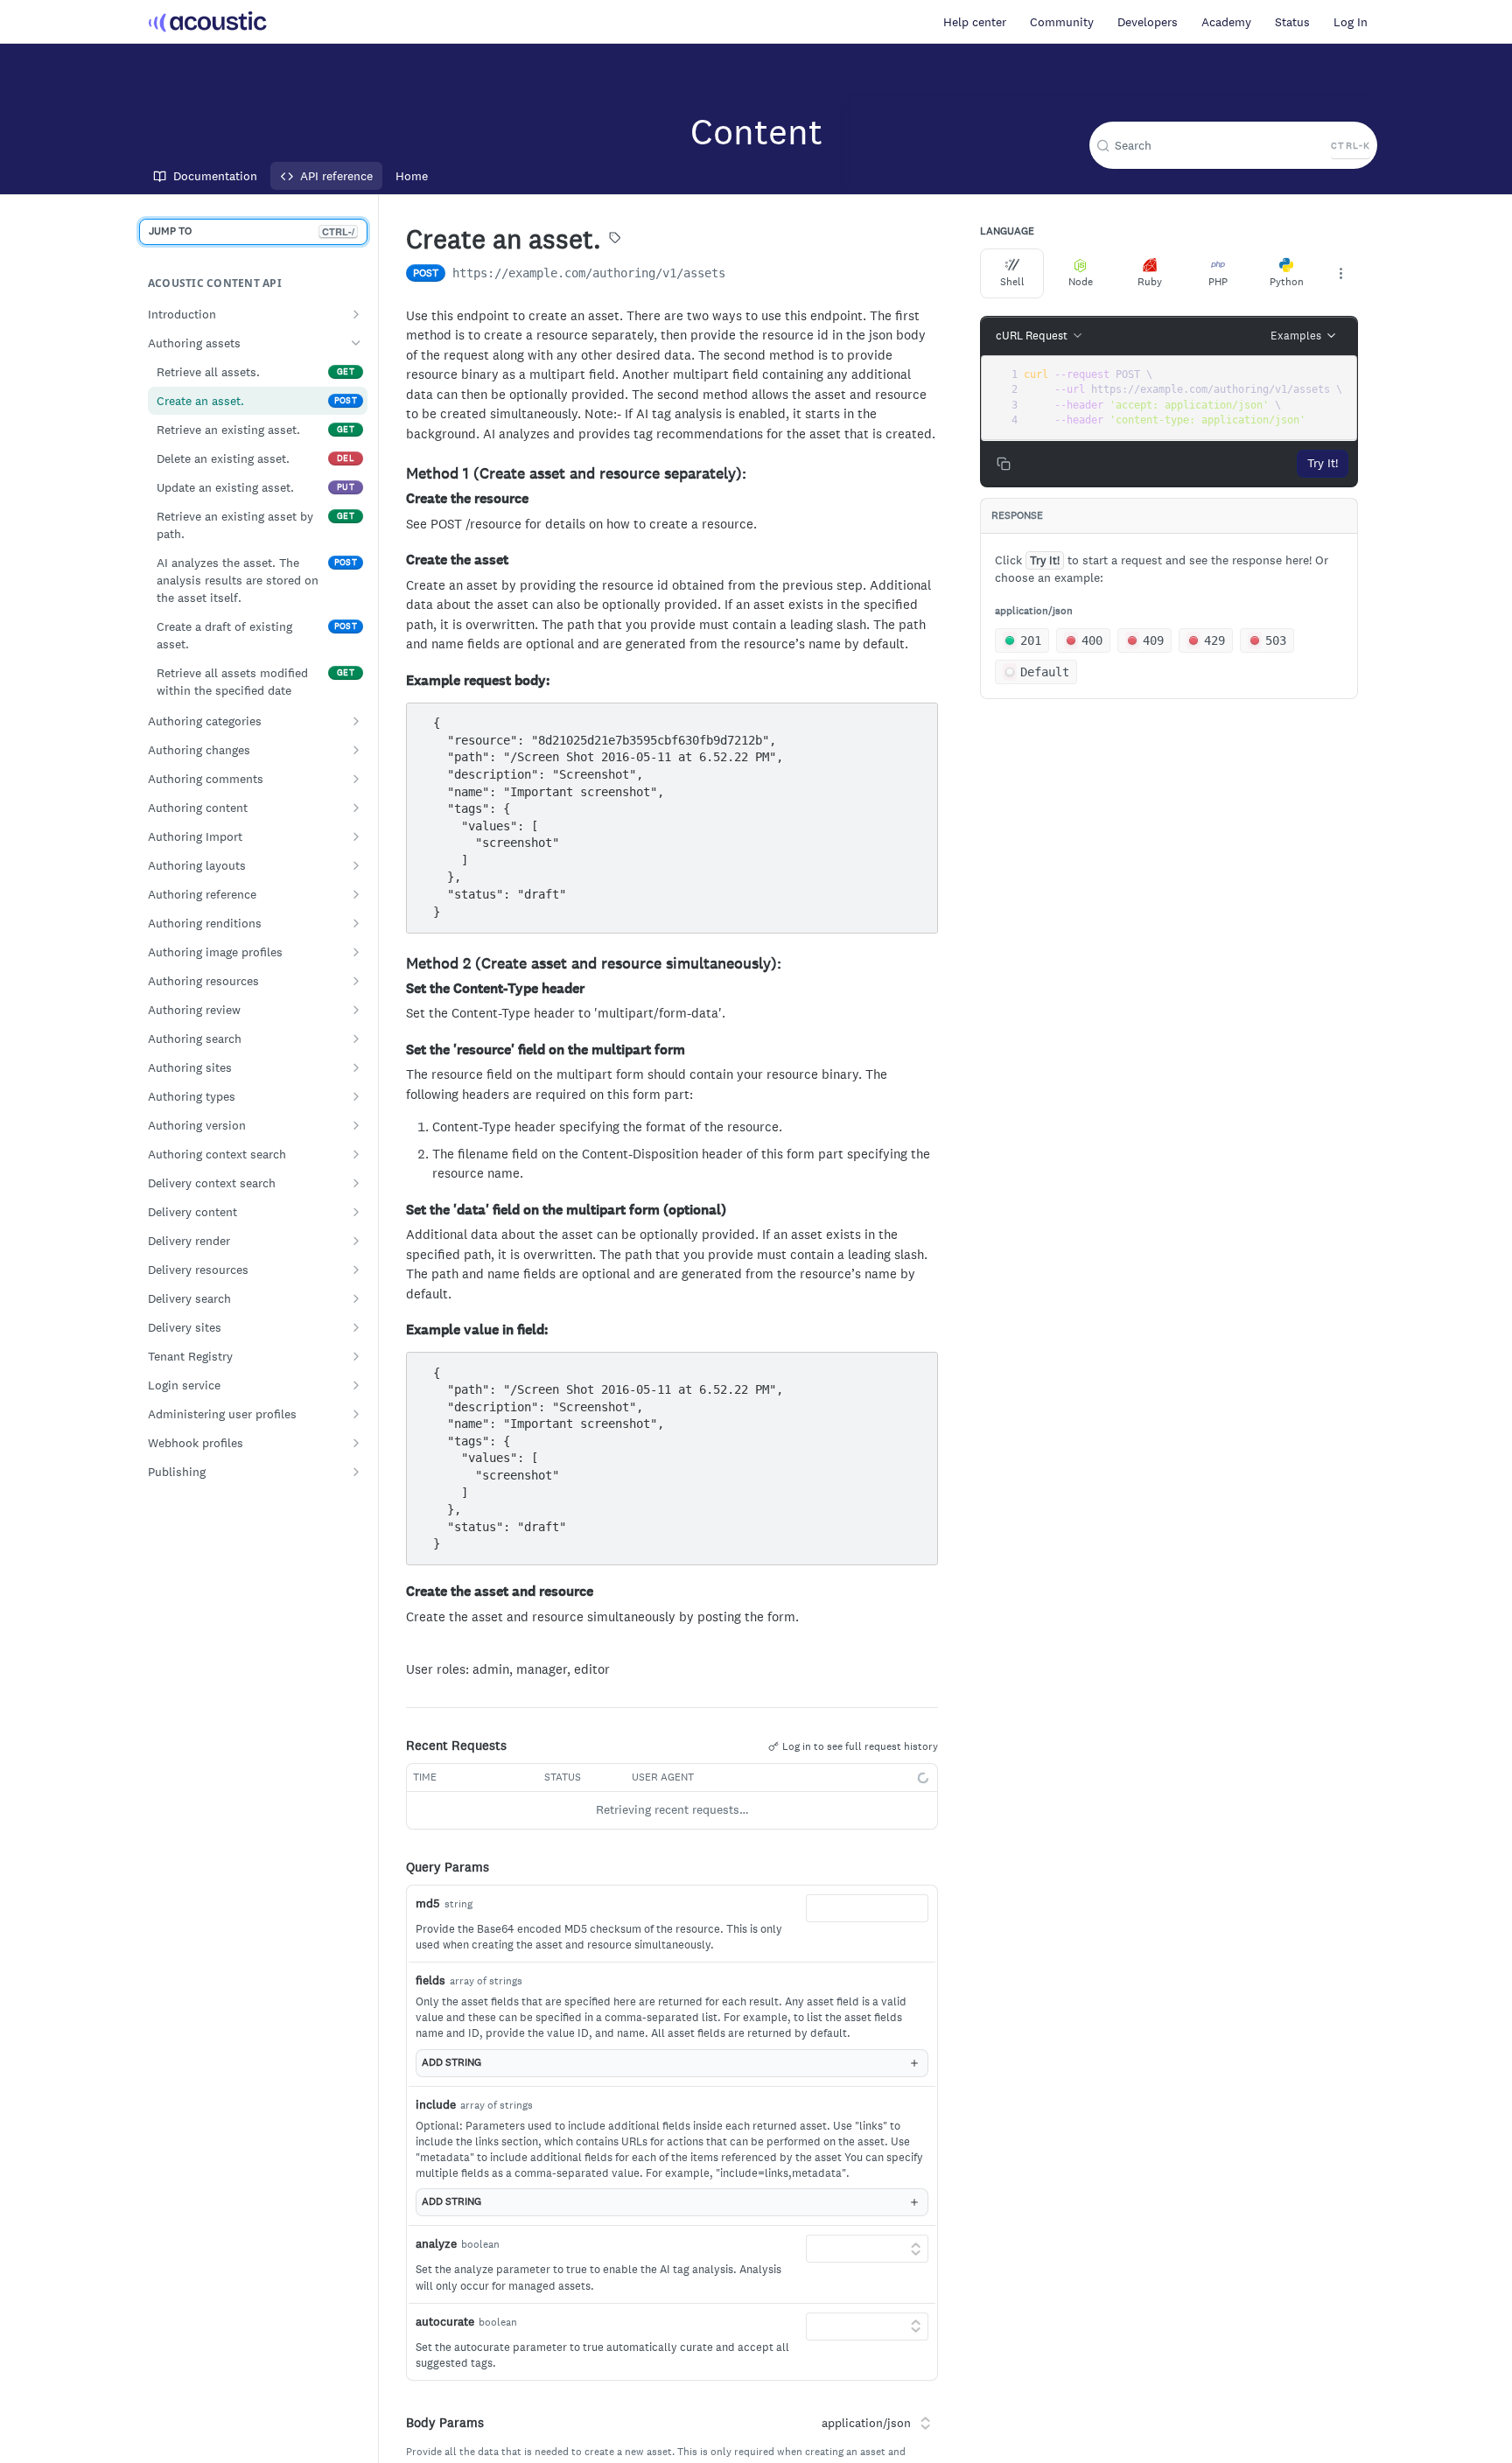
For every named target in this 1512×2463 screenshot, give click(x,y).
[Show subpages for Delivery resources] (356, 1270)
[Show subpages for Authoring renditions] (356, 923)
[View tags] (615, 240)
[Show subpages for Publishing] (356, 1472)
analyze (436, 2243)
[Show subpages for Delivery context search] (356, 1183)
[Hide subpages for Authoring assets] (356, 343)
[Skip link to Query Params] (394, 1867)
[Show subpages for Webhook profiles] (356, 1443)
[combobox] (867, 1908)
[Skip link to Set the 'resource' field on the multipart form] (399, 1050)
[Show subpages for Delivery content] (356, 1212)
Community (1062, 22)
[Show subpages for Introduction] (356, 314)
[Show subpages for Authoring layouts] (356, 865)
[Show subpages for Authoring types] (356, 1096)
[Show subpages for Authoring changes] (356, 750)
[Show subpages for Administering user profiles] (356, 1414)
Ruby (1150, 282)
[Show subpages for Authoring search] (356, 1039)
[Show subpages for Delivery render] (356, 1241)
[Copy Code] (916, 718)
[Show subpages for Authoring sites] (356, 1067)
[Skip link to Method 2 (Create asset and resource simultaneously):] (399, 963)
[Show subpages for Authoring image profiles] (356, 952)
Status (1292, 22)
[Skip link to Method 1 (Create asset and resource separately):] (399, 474)
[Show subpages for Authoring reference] (356, 894)
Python (1287, 282)
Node (1081, 282)
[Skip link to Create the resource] (399, 499)
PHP (1218, 282)
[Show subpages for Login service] (356, 1385)
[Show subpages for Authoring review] (356, 1010)
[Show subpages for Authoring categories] (356, 721)
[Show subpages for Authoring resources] (356, 981)
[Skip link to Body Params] (394, 2423)
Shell (1012, 282)
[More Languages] (1340, 273)
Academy (1226, 22)
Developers (1148, 22)
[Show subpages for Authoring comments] (356, 779)
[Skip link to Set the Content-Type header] (399, 989)
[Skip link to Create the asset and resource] (399, 1592)
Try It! (1323, 463)
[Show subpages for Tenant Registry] (356, 1356)
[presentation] (1184, 398)
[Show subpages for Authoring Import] (356, 836)
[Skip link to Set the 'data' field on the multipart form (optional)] (399, 1210)
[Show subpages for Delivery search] (356, 1298)
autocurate (445, 2321)
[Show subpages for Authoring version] (356, 1125)
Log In (1351, 22)
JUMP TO (252, 231)
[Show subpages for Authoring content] (356, 808)
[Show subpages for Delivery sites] (356, 1327)
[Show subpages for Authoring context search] (356, 1154)
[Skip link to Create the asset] (399, 560)
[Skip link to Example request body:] (399, 681)
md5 (428, 1903)
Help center (975, 22)
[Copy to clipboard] (743, 275)
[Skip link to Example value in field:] (399, 1330)
